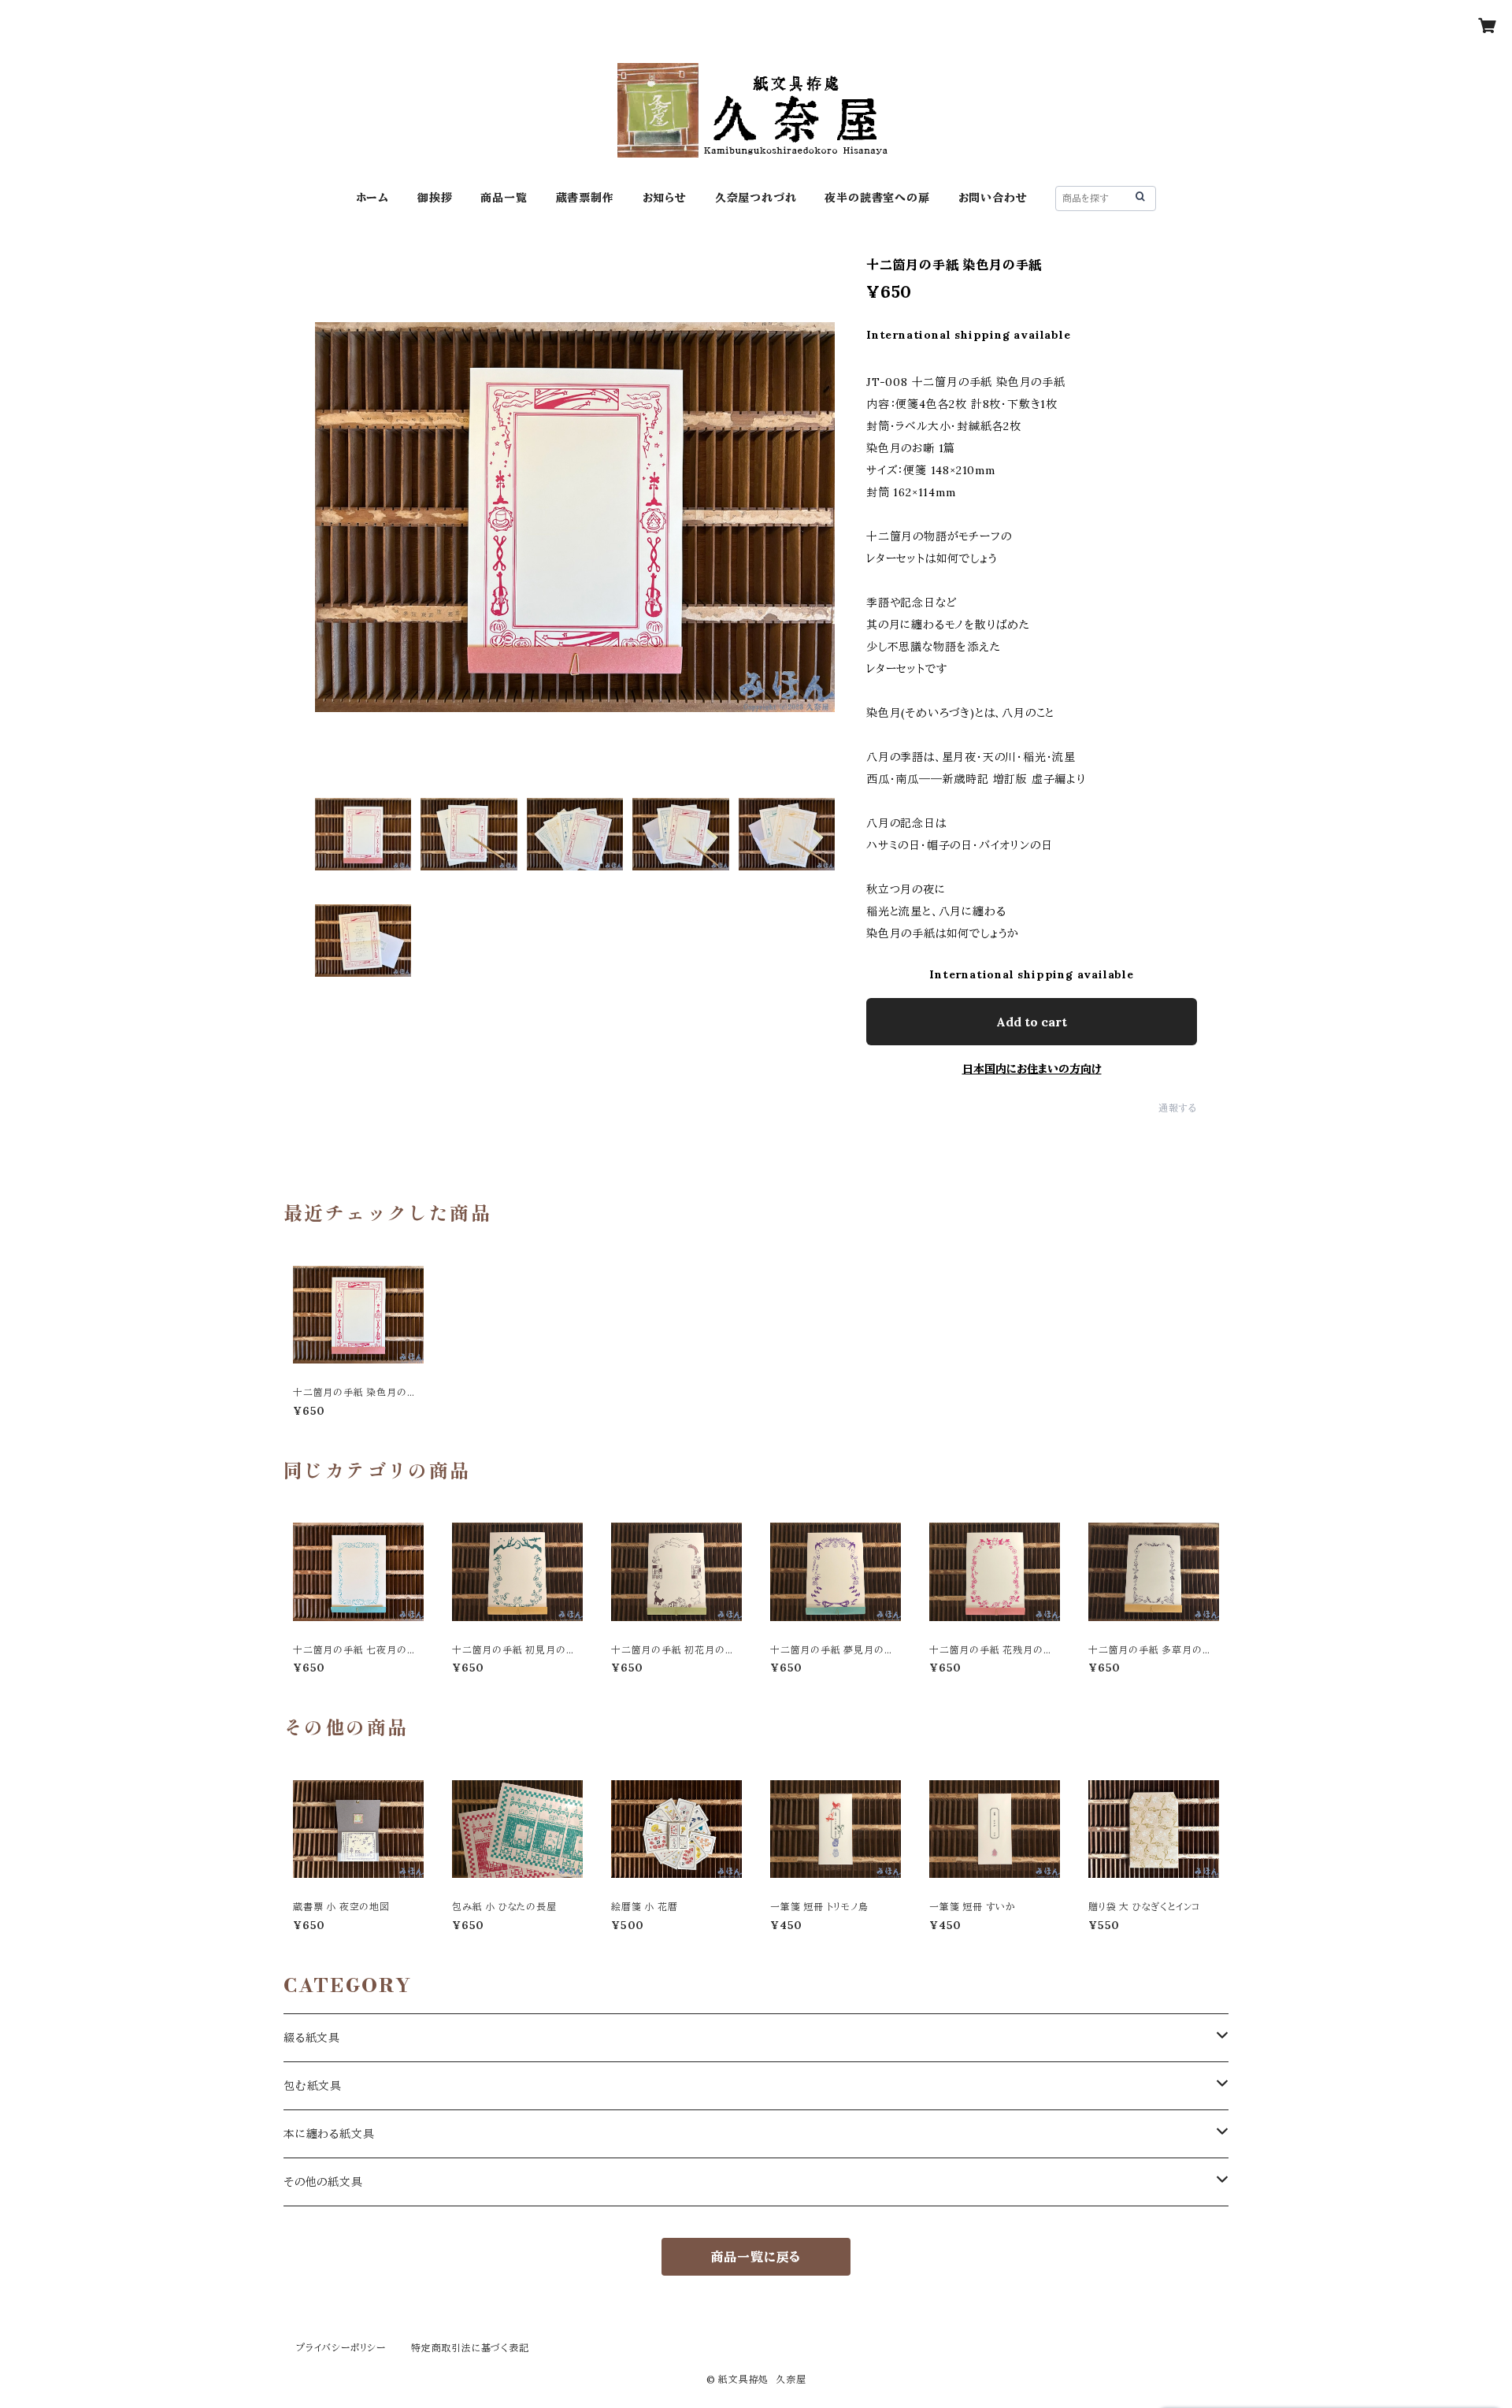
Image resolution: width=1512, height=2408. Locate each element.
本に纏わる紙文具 (329, 2134)
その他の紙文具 (323, 2182)
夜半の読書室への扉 (877, 198)
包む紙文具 (313, 2086)
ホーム (372, 198)
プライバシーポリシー (341, 2348)
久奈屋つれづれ (756, 198)
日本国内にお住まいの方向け (1032, 1069)
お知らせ (665, 198)
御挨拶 (435, 198)
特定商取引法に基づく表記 (470, 2348)
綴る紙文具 (312, 2038)
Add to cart (1032, 1022)
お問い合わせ (993, 198)
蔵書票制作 (585, 198)
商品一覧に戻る (756, 2257)
